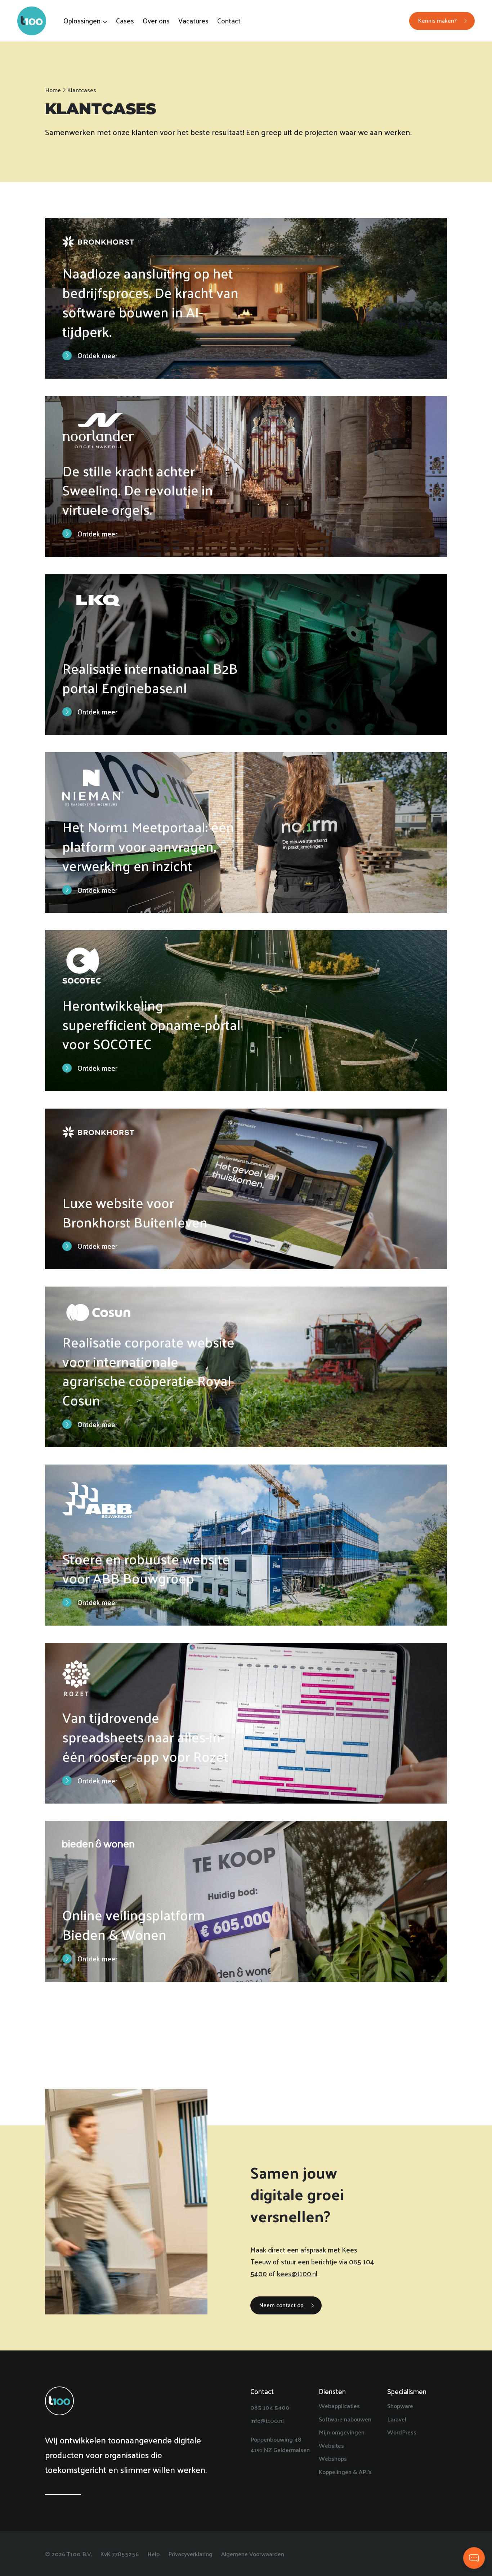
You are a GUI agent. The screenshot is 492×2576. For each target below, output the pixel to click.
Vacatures (193, 21)
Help (153, 2553)
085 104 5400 (270, 2407)
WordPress (402, 2432)
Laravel (397, 2419)
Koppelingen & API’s (345, 2472)
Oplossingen (82, 21)
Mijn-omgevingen (342, 2432)
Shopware (400, 2406)
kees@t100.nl (297, 2273)
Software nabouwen (345, 2419)
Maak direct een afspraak (288, 2250)
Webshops (333, 2458)
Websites (331, 2445)
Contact (229, 21)
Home (53, 90)
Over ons (156, 21)
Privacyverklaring (190, 2553)
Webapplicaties (339, 2406)
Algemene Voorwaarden (253, 2553)
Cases (125, 21)
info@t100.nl (267, 2420)
